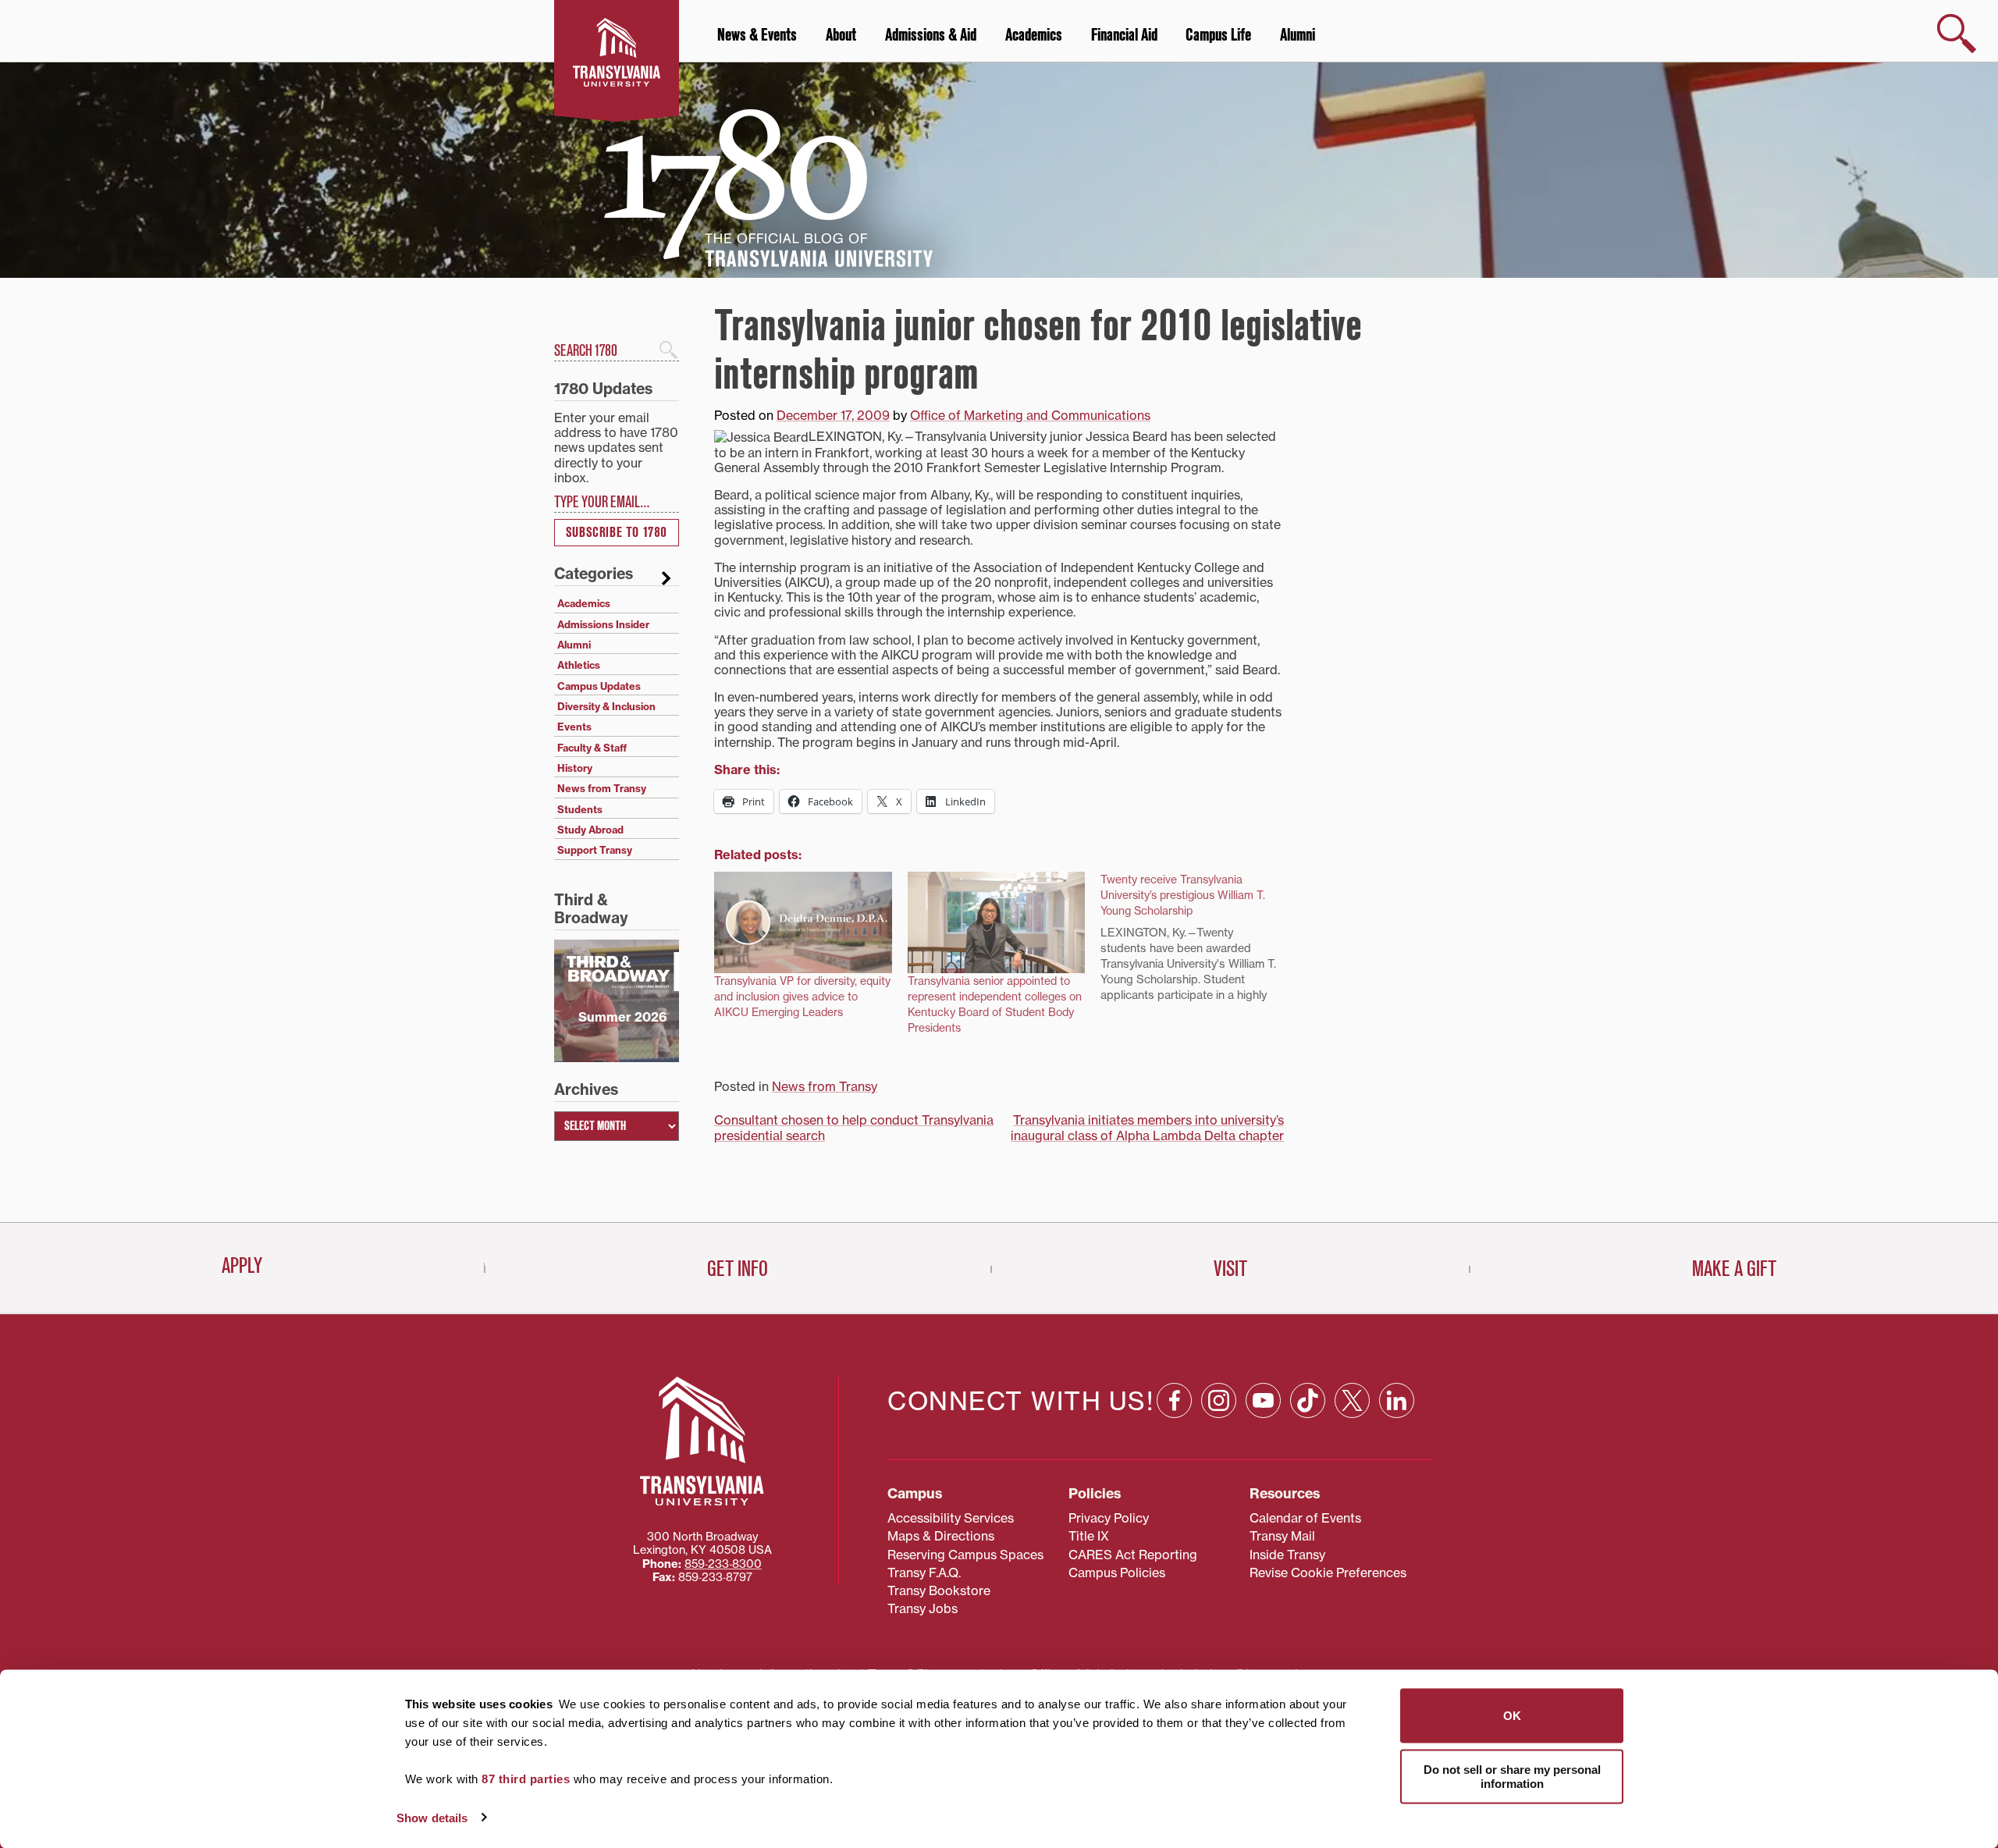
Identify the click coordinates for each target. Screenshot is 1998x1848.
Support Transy (595, 850)
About (841, 35)
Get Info (738, 1269)
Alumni (1298, 35)
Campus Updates (599, 686)
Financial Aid (1124, 35)
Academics (1034, 35)
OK (1512, 1716)
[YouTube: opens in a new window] (1263, 1400)
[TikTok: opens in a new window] (1308, 1400)
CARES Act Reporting (1133, 1555)
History (575, 768)
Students (580, 809)
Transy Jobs (923, 1608)
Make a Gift (1734, 1269)
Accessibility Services (951, 1518)
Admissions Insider (603, 624)
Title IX (1089, 1536)
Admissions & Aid (931, 35)
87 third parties (526, 1779)
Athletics (579, 665)
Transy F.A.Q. (924, 1573)
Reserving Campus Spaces (965, 1555)
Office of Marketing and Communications (1030, 415)
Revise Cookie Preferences (1328, 1573)
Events (574, 727)
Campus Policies (1117, 1573)
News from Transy (825, 1086)
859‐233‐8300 (723, 1564)
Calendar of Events (1305, 1518)
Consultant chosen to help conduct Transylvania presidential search (854, 1127)
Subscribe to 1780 (617, 533)
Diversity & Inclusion (606, 706)
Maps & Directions (941, 1536)
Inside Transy (1287, 1555)
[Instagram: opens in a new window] (1219, 1400)
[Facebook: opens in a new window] (1174, 1400)
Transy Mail (1282, 1536)
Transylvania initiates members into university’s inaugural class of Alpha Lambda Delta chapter (1147, 1127)
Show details (432, 1817)
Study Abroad (590, 830)
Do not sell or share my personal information (1512, 1776)
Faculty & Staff (592, 748)
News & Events (757, 35)
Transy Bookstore (939, 1590)
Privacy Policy (1109, 1518)
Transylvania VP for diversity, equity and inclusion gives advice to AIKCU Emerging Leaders (802, 997)
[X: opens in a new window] (1352, 1400)
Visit (1230, 1269)
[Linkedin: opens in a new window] (1397, 1400)
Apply (242, 1266)
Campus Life (1218, 35)
